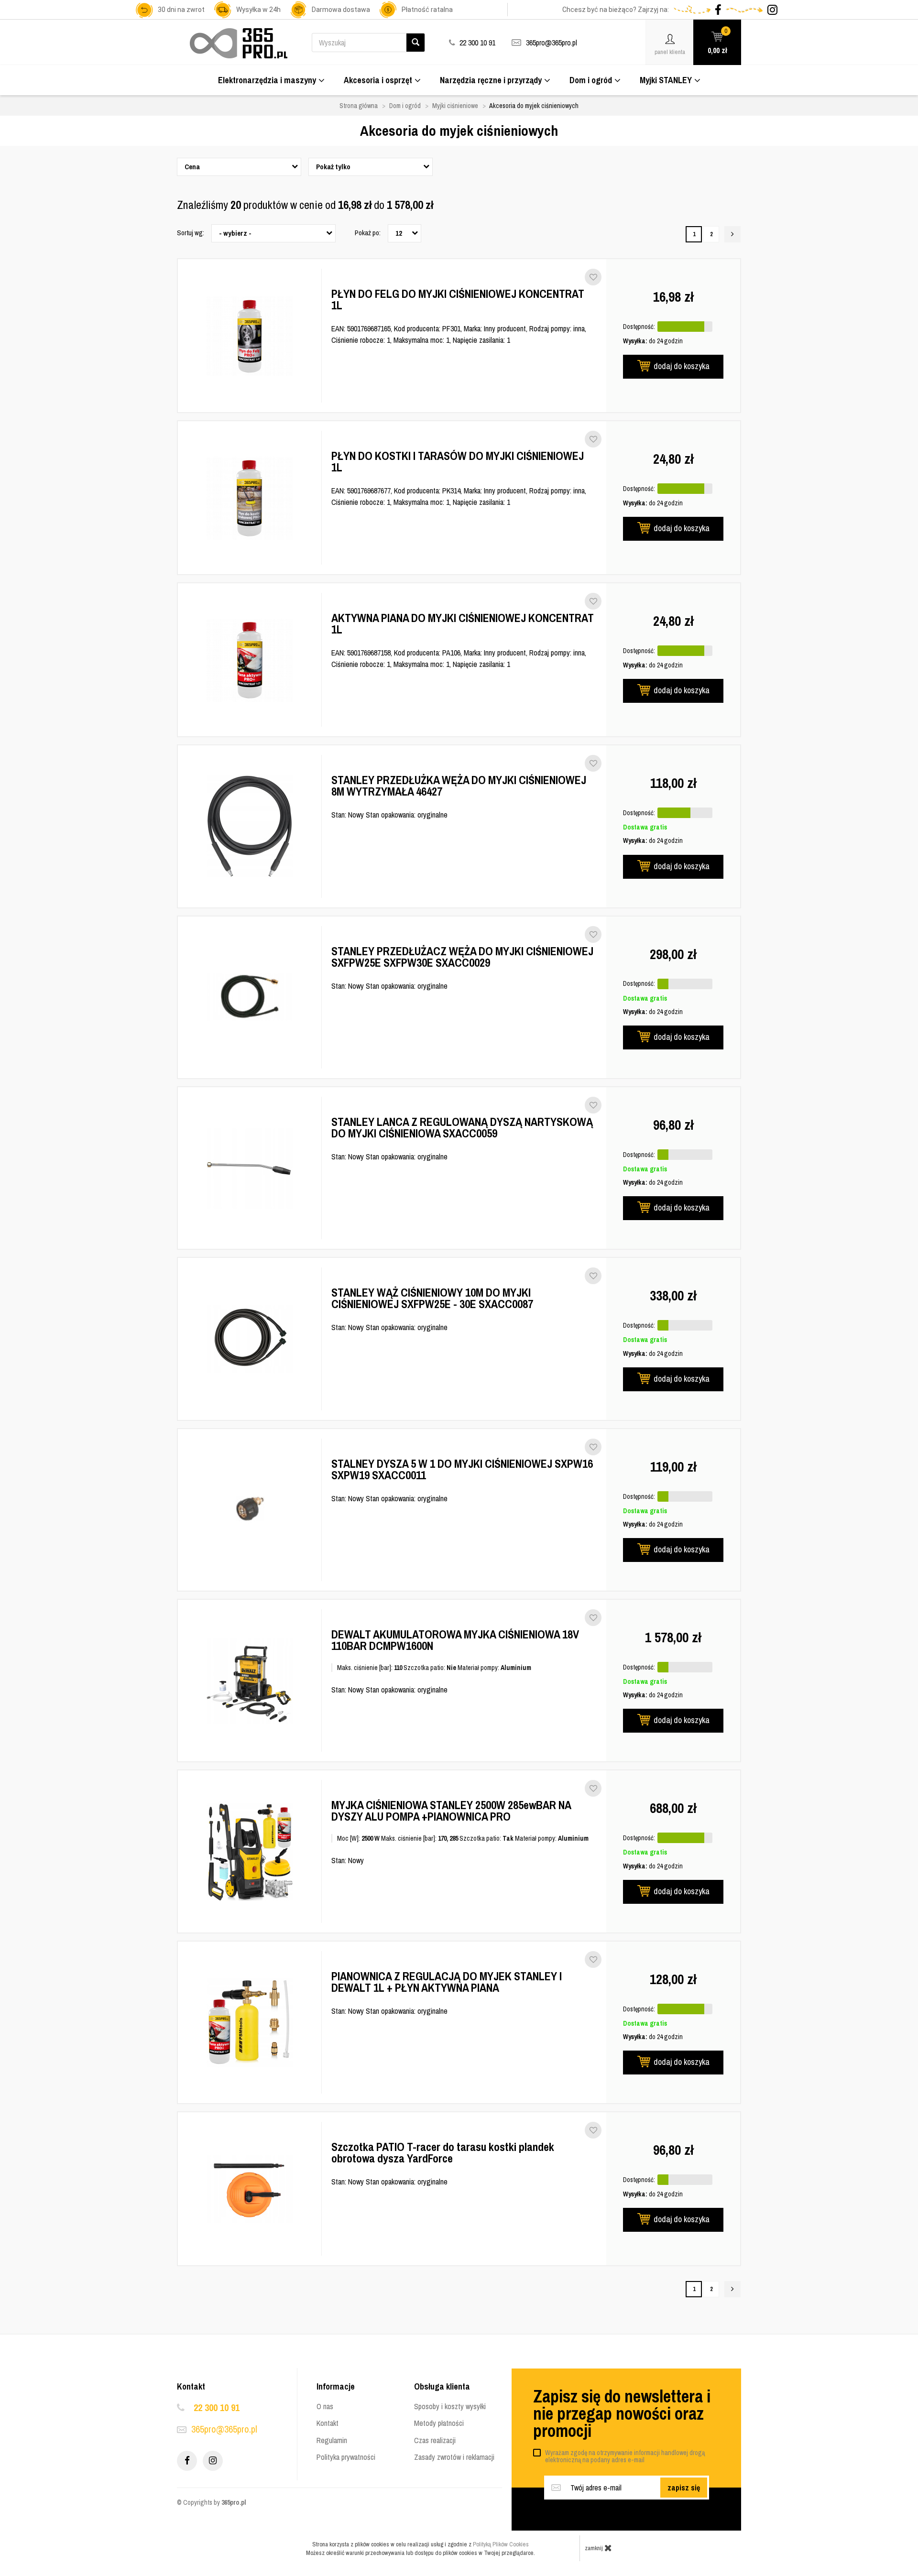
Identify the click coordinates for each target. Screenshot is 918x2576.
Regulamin (332, 2440)
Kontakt (328, 2423)
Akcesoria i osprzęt (378, 80)
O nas (325, 2406)
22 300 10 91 (217, 2407)
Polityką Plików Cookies (501, 2544)
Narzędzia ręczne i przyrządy (491, 80)
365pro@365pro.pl (552, 43)
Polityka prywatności (346, 2457)
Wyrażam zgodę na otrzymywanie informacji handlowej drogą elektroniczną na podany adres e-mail (625, 2456)
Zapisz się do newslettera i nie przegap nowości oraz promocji (622, 2413)
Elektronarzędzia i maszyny (267, 80)
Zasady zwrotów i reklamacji (454, 2457)
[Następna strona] (732, 234)
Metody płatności (439, 2423)
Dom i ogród (591, 80)
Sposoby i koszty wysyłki (450, 2406)
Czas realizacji (435, 2440)
